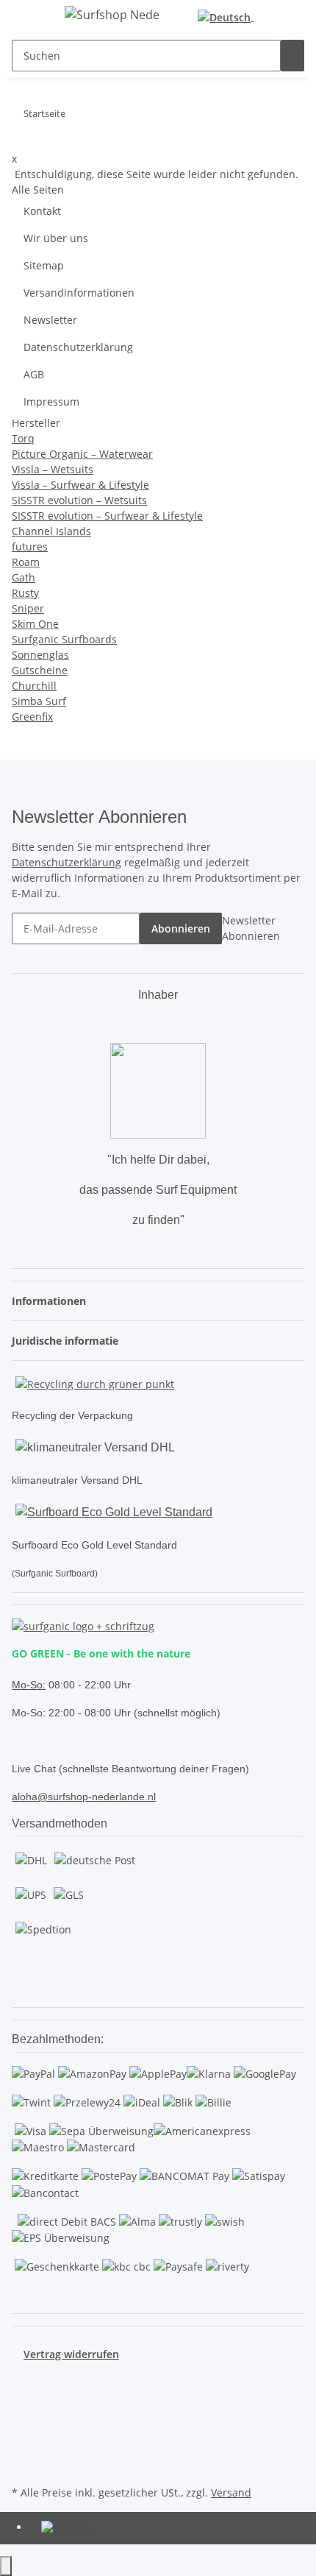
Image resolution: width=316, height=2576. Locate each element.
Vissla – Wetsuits (53, 469)
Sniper (28, 608)
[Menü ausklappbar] (30, 17)
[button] (279, 17)
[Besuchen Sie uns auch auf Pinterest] (24, 2413)
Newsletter (50, 320)
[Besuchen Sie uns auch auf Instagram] (24, 2430)
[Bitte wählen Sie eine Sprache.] (229, 17)
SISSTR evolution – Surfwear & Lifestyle (107, 516)
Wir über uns (56, 238)
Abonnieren (181, 928)
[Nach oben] (6, 2566)
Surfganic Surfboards (64, 639)
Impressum (51, 401)
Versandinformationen (79, 293)
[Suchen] (292, 56)
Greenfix (32, 716)
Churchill (34, 686)
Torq (23, 438)
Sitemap (44, 265)
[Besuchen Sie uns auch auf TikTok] (24, 2447)
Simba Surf (39, 701)
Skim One (35, 624)
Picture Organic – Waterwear (82, 454)
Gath (24, 577)
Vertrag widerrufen (71, 2354)
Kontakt (42, 211)
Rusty (25, 593)
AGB (34, 374)
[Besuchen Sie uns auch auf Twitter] (24, 2396)
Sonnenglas (40, 655)
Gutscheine (40, 670)
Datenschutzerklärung (78, 347)
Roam (26, 562)
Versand (231, 2492)
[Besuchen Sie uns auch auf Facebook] (24, 2379)
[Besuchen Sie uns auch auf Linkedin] (24, 2465)
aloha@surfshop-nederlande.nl (84, 1797)
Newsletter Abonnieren (251, 928)
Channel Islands (51, 531)
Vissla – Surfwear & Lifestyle (80, 485)
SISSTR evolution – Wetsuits (79, 500)
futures (30, 546)
